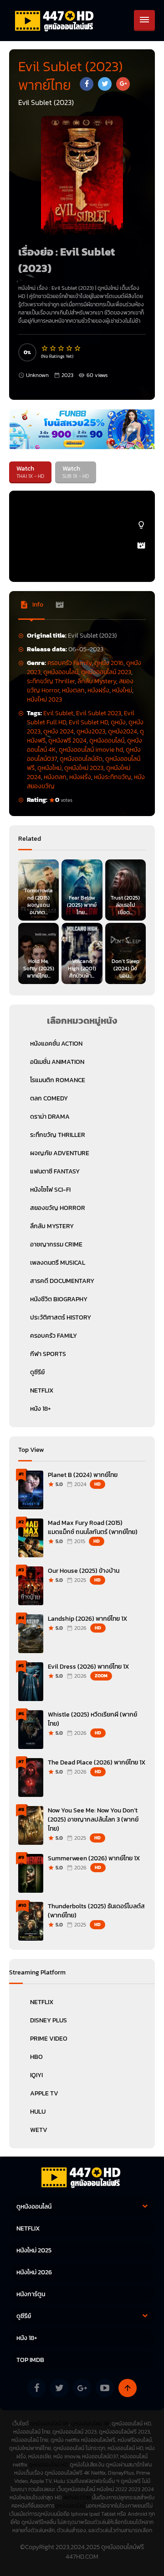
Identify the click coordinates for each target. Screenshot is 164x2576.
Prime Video (49, 2039)
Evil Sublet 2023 (99, 713)
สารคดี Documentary (62, 1281)
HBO (36, 2057)
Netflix (42, 2002)
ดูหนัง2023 (91, 731)
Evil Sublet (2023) (73, 288)
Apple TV (44, 2093)
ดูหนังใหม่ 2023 (84, 768)
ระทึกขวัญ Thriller (51, 681)
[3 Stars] (61, 348)
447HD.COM (77, 2497)
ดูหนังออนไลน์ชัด (81, 759)
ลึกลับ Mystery (97, 681)
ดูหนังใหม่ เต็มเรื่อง (118, 288)
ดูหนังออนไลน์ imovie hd (91, 750)
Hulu (38, 2112)
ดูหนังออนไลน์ (61, 672)
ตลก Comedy (49, 1098)
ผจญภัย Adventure (60, 1153)
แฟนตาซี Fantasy (55, 1171)
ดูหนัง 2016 (109, 663)
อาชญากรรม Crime (56, 1244)
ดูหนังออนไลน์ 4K (90, 2424)
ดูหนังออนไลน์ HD (49, 2465)
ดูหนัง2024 (123, 731)
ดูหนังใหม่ (49, 768)
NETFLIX (42, 1390)
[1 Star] (45, 348)
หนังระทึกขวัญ (113, 777)
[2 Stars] (53, 348)
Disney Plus (49, 2020)
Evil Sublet (58, 713)
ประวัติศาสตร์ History (61, 1317)
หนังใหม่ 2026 (34, 2272)
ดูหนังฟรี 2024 (67, 741)
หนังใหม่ (122, 690)
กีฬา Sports (48, 1354)
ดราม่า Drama (50, 1117)
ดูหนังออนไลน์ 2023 (106, 672)
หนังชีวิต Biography (59, 1299)
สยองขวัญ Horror (58, 1208)
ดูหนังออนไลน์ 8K (49, 2424)
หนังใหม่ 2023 (44, 699)
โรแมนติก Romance (58, 1080)
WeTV (39, 2130)
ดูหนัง (118, 722)
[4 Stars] (70, 348)
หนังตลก (73, 690)
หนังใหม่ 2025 (34, 2250)
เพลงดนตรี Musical (58, 1263)
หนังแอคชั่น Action (56, 1044)
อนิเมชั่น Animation (57, 1062)
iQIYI (36, 2075)
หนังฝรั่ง (98, 690)
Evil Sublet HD (88, 722)
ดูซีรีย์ (37, 1372)
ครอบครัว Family (69, 663)
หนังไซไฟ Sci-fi (50, 1190)
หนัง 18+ (41, 1409)
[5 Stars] (78, 348)
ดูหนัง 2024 (59, 731)
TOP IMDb (30, 2360)
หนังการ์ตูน (31, 2294)
